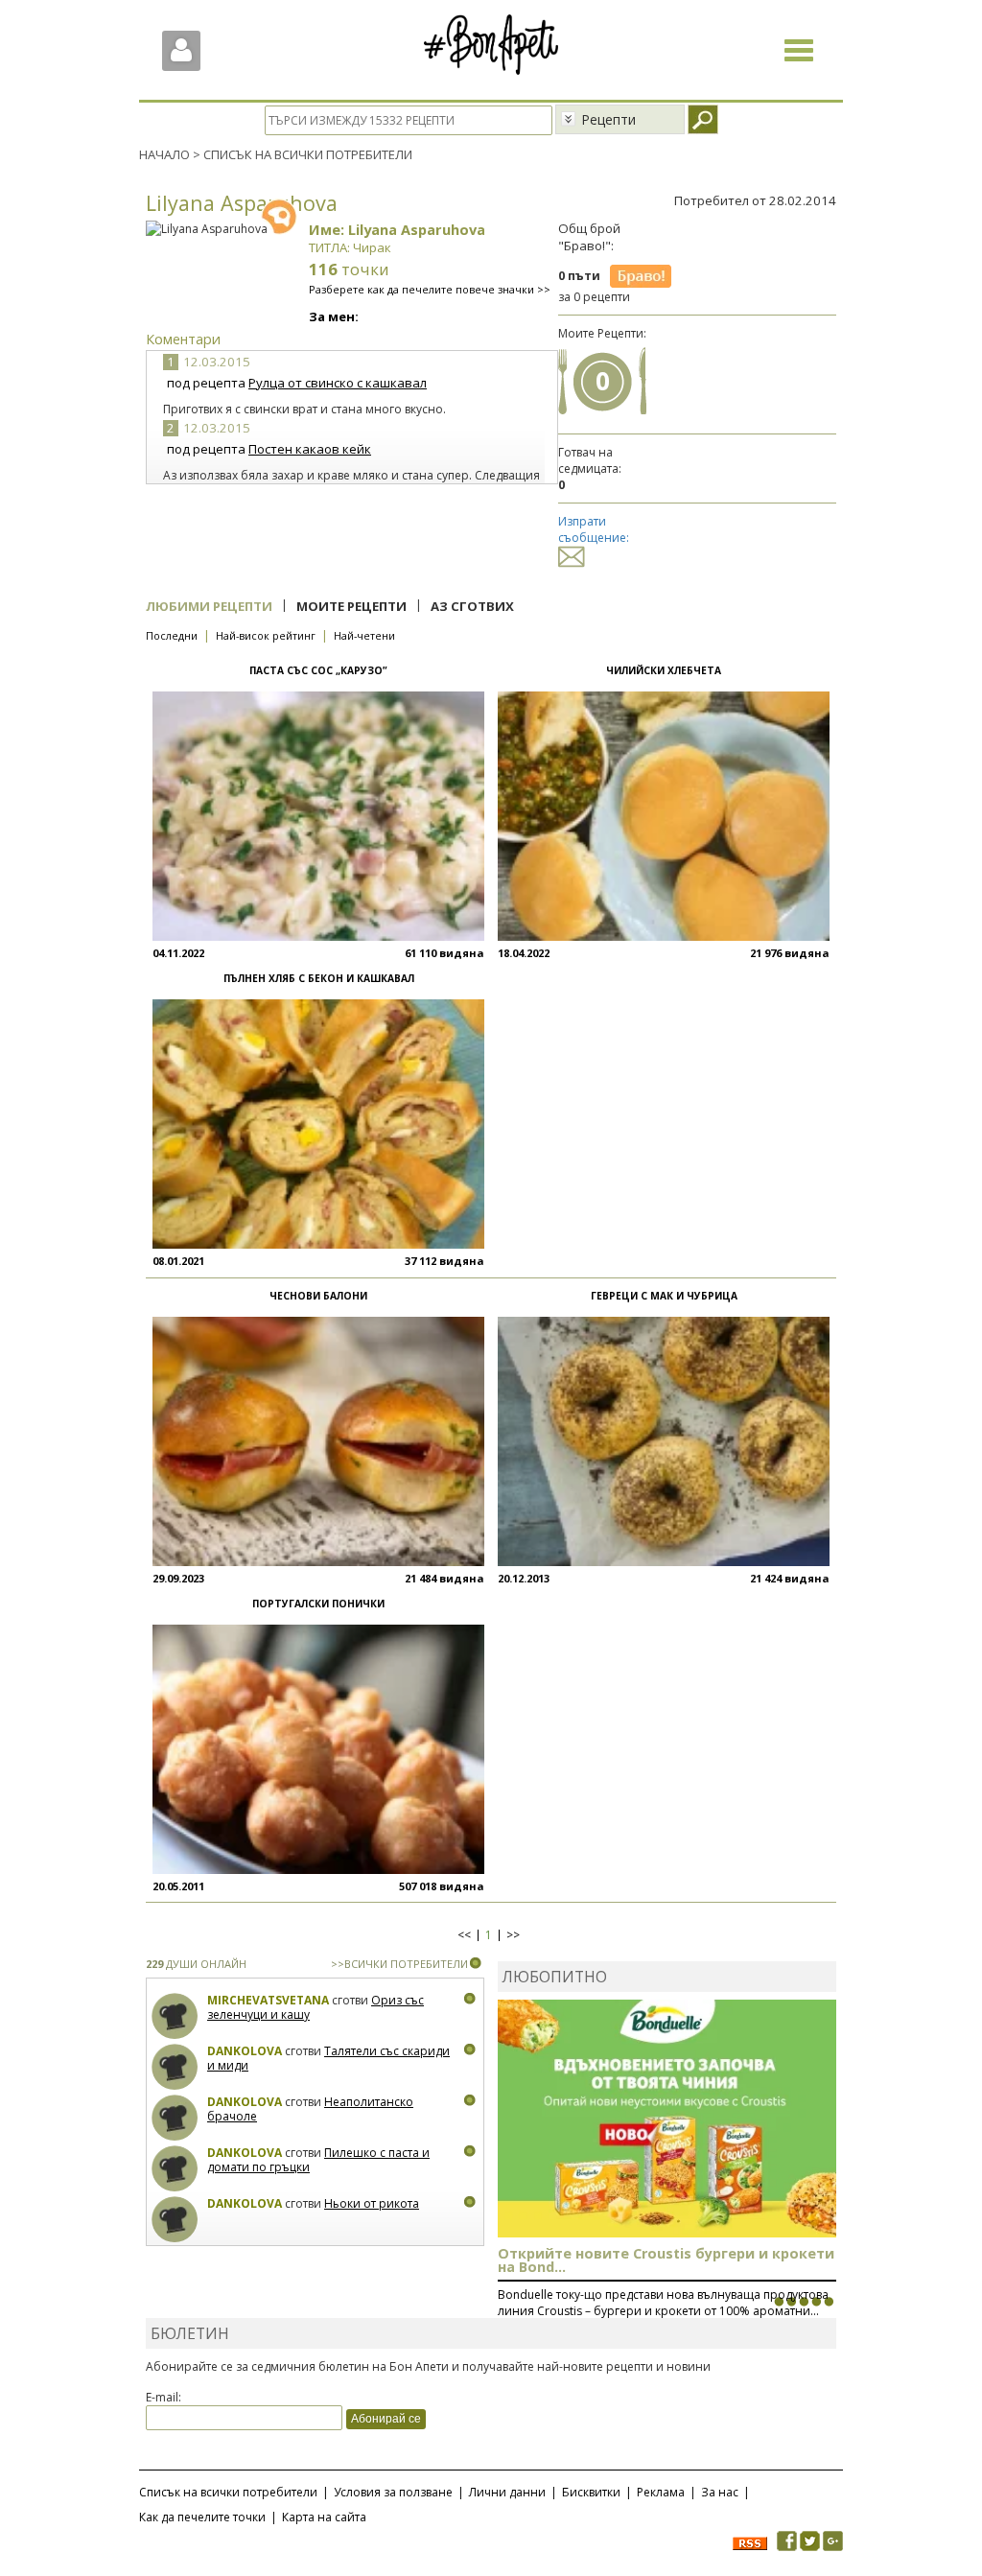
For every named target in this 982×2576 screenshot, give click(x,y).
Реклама (661, 2492)
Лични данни (507, 2492)
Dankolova (245, 2051)
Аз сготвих (472, 606)
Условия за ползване (393, 2492)
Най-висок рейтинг (266, 635)
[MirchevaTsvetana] (175, 2016)
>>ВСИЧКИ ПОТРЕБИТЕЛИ (399, 1964)
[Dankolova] (175, 2067)
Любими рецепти (209, 606)
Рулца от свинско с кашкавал (338, 383)
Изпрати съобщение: (594, 529)
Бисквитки (591, 2492)
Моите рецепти (351, 606)
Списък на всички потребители (228, 2492)
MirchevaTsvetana (268, 2000)
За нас (720, 2492)
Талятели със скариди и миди (328, 2059)
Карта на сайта (324, 2517)
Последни (172, 635)
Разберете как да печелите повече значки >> (430, 289)
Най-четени (364, 635)
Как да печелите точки (202, 2517)
